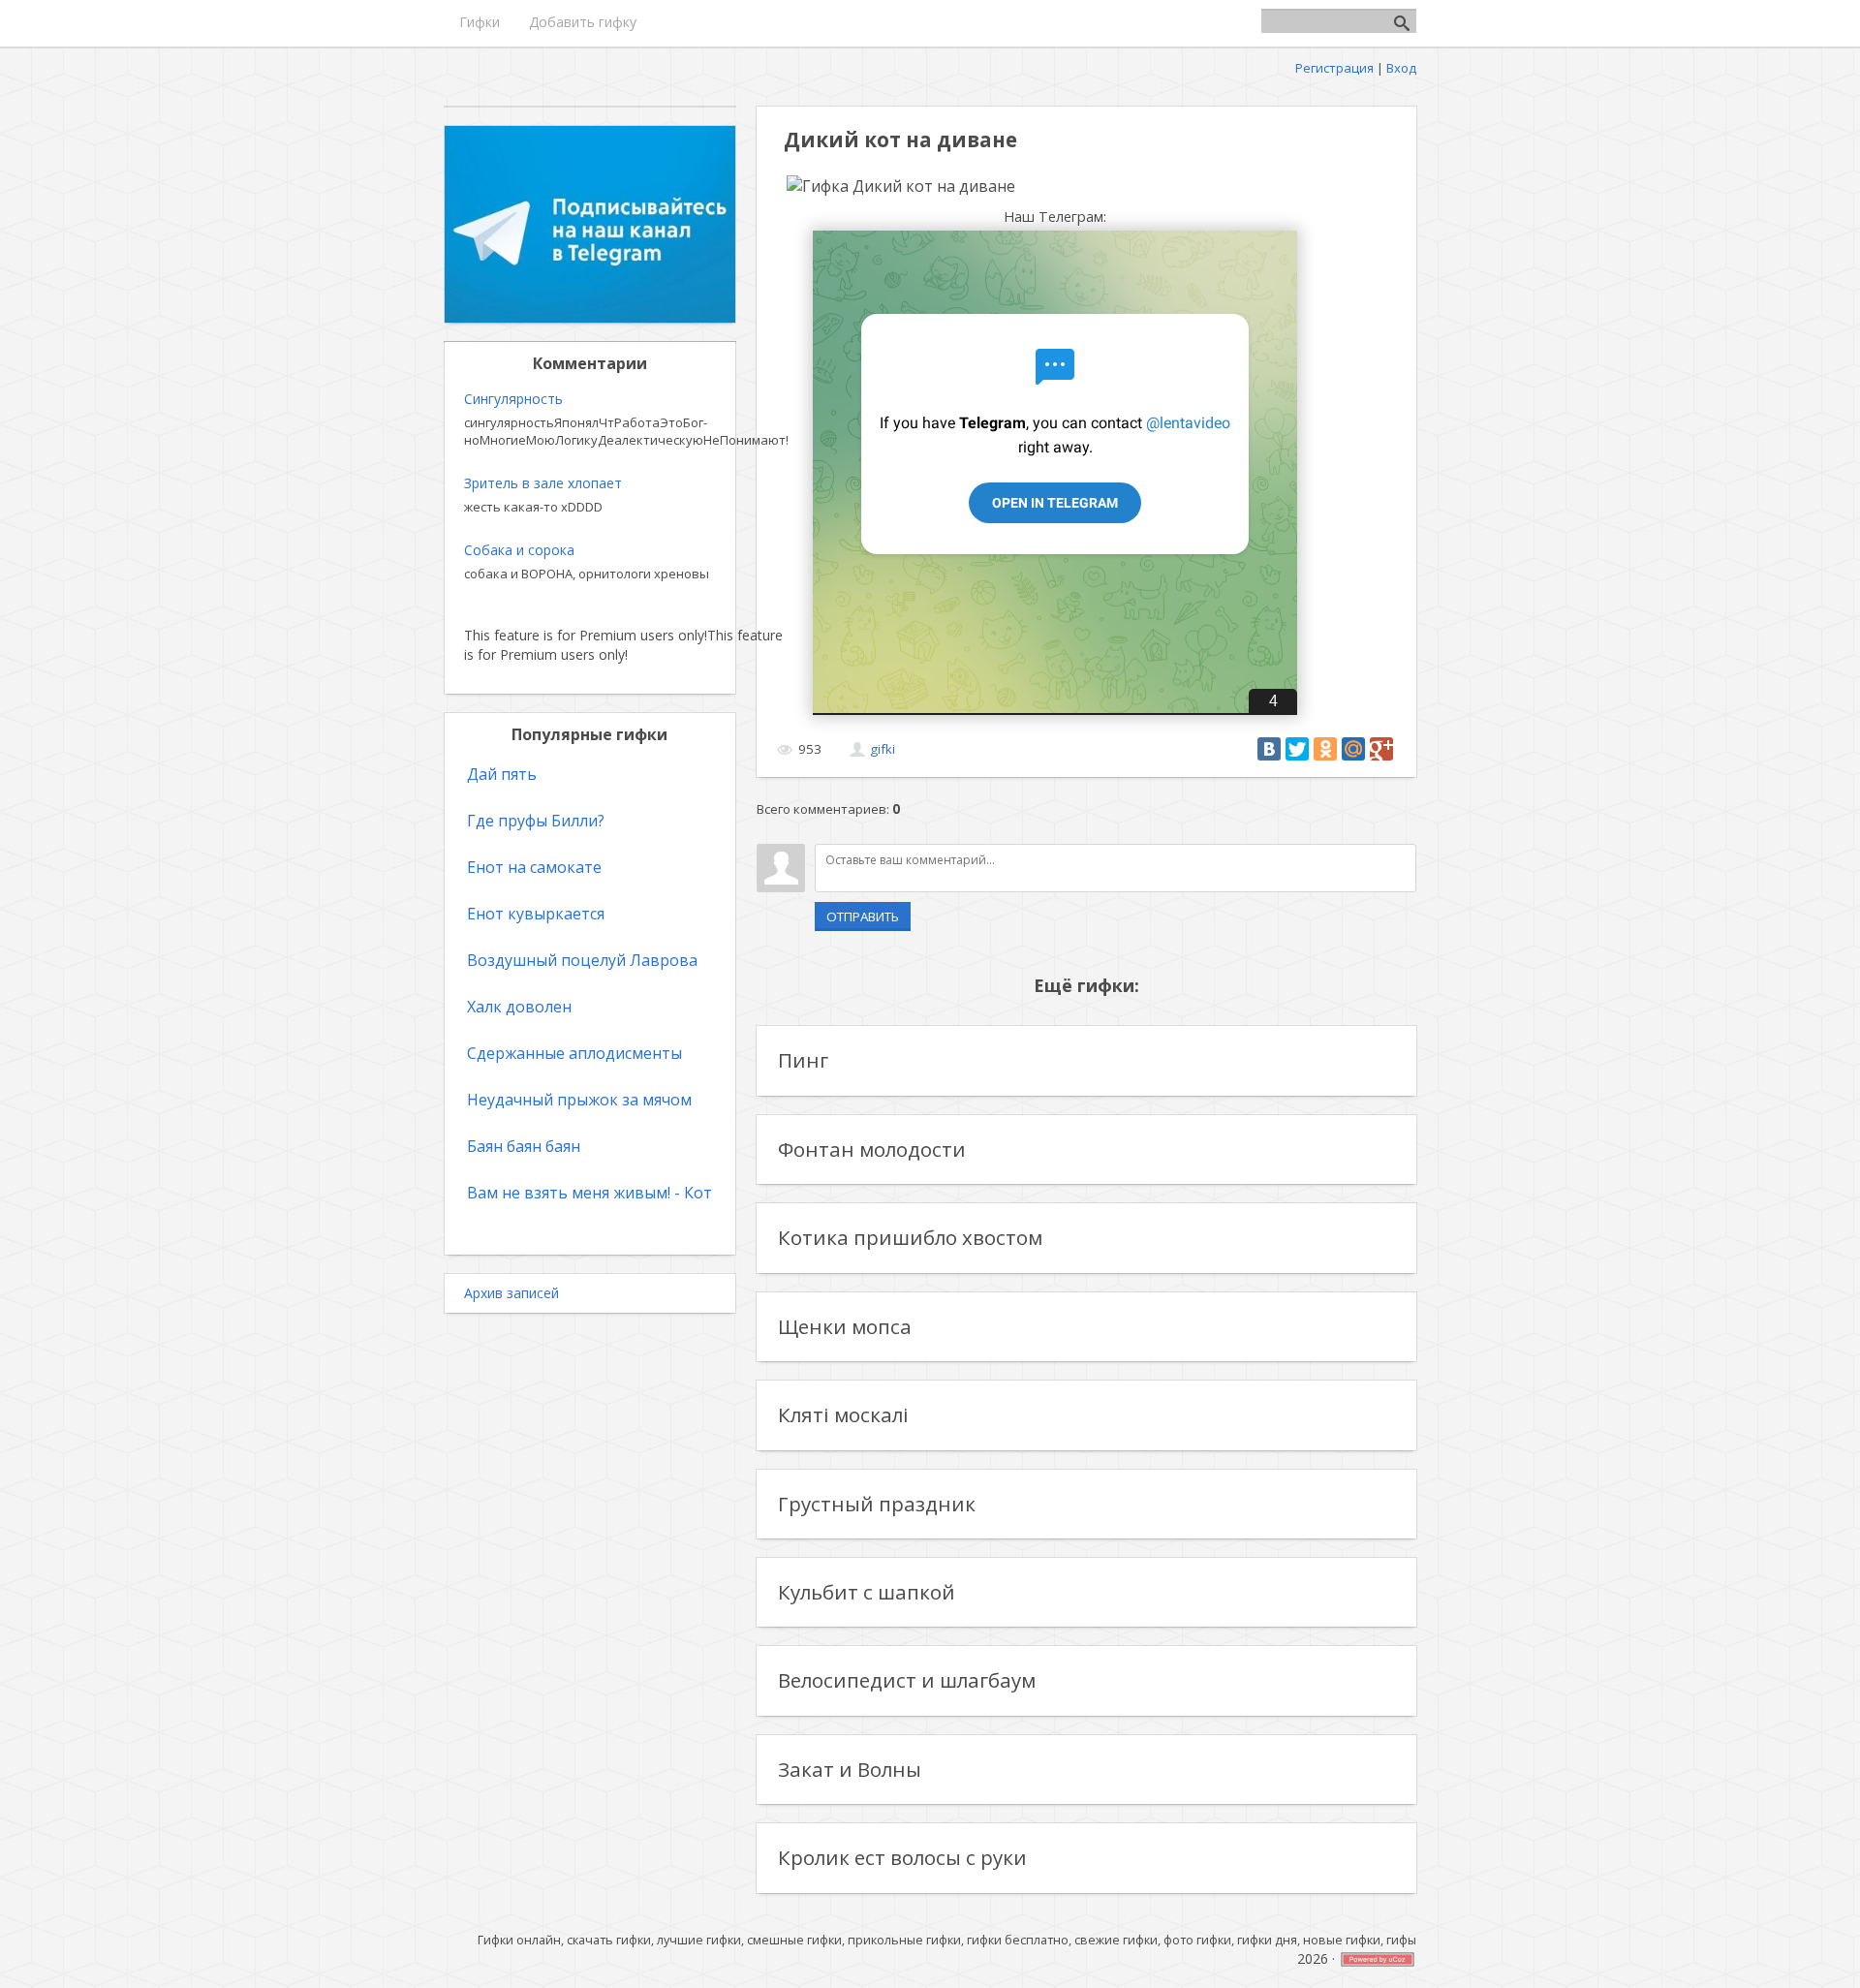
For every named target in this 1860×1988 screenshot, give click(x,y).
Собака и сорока (519, 550)
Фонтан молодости (872, 1149)
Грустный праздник (877, 1504)
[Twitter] (1297, 749)
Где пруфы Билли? (536, 821)
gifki (883, 749)
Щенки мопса (845, 1326)
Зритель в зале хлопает (543, 483)
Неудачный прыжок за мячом (579, 1100)
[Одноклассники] (1325, 749)
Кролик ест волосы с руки (902, 1857)
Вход (1401, 68)
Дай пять (502, 774)
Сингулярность (513, 399)
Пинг (803, 1060)
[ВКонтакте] (1269, 749)
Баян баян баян (524, 1146)
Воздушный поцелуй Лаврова (582, 960)
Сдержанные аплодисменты (574, 1053)
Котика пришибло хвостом (910, 1237)
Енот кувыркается (536, 914)
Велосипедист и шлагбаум (907, 1680)
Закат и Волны (850, 1769)
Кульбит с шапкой (867, 1592)
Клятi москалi (843, 1414)
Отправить (863, 916)
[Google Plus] (1381, 749)
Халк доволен (519, 1007)
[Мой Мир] (1353, 749)
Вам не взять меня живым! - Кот (589, 1193)
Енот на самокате (534, 867)
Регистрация (1334, 68)
